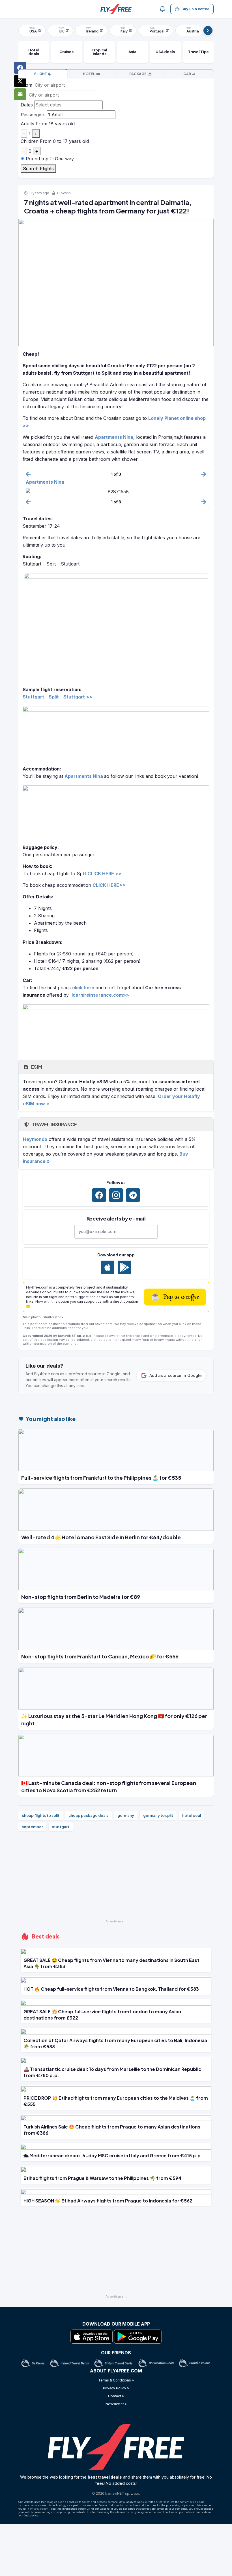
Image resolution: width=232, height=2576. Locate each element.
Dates (27, 105)
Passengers (33, 115)
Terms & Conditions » (116, 2380)
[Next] (208, 30)
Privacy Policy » (116, 2388)
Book (41, 74)
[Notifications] (162, 9)
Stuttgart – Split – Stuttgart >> (57, 697)
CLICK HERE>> (109, 885)
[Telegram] (133, 1195)
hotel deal (192, 1815)
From (26, 85)
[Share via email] (20, 94)
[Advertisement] (116, 1878)
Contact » (116, 2396)
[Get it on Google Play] (124, 1267)
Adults (27, 124)
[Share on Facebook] (20, 68)
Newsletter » (116, 2404)
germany (126, 1815)
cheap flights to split (41, 1815)
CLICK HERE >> (104, 874)
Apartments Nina (114, 437)
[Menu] (24, 9)
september (32, 1827)
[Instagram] (116, 1195)
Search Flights (38, 169)
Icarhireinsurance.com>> (100, 995)
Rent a (187, 74)
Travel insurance (54, 1124)
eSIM (36, 1067)
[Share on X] (20, 81)
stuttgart (61, 1827)
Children (30, 141)
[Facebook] (99, 1195)
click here (83, 988)
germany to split (158, 1815)
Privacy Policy (39, 2509)
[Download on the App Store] (108, 1267)
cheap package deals (88, 1815)
